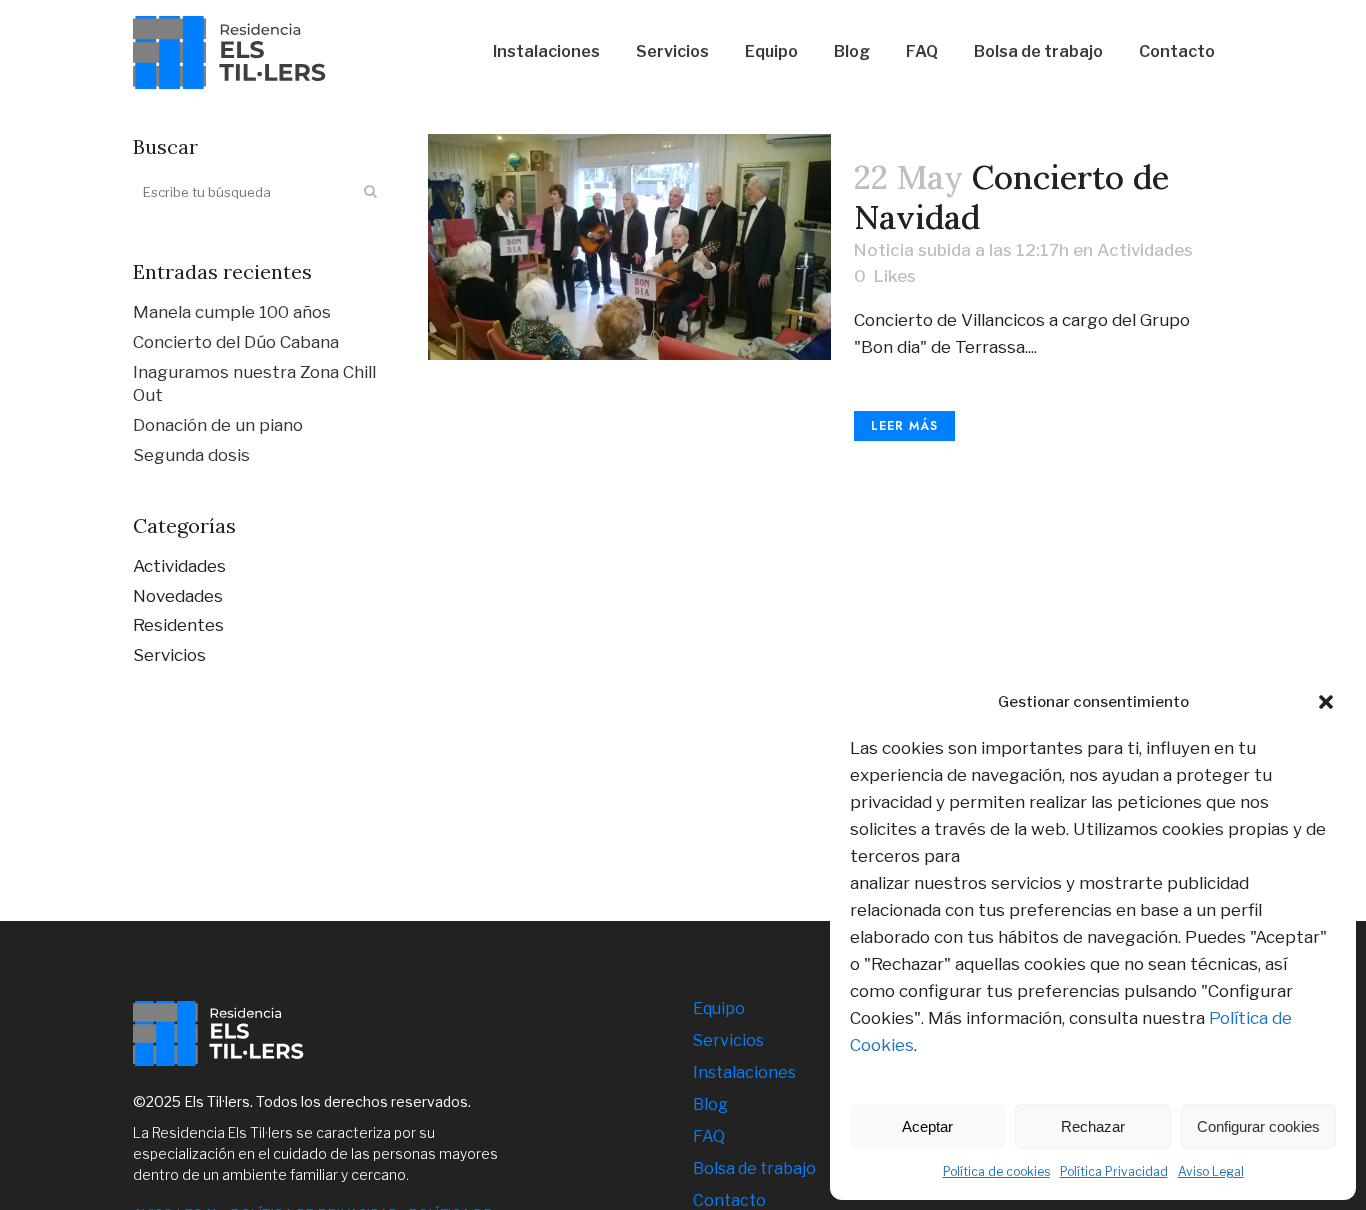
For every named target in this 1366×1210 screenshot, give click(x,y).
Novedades (178, 596)
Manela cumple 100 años (232, 312)
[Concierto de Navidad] (629, 247)
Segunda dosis (191, 455)
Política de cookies (996, 1171)
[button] (1326, 702)
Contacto (729, 1200)
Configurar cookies (1258, 1126)
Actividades (179, 566)
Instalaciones (744, 1072)
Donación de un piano (218, 425)
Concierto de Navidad (1011, 197)
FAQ (709, 1136)
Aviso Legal (1211, 1171)
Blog (710, 1104)
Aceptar (927, 1126)
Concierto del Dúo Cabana (236, 342)
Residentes (178, 625)
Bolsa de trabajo (754, 1168)
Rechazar (1093, 1126)
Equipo (719, 1008)
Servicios (169, 655)
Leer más (904, 426)
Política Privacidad (1114, 1171)
